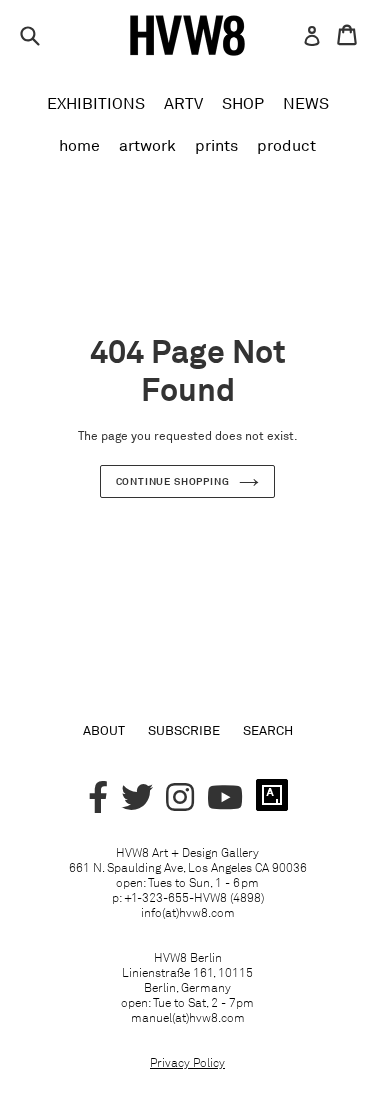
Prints (216, 145)
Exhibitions (96, 103)
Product (286, 145)
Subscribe (184, 730)
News (306, 103)
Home (79, 145)
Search (268, 730)
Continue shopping (173, 481)
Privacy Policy (187, 1062)
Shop (243, 103)
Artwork (147, 145)
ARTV (183, 103)
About (104, 730)
